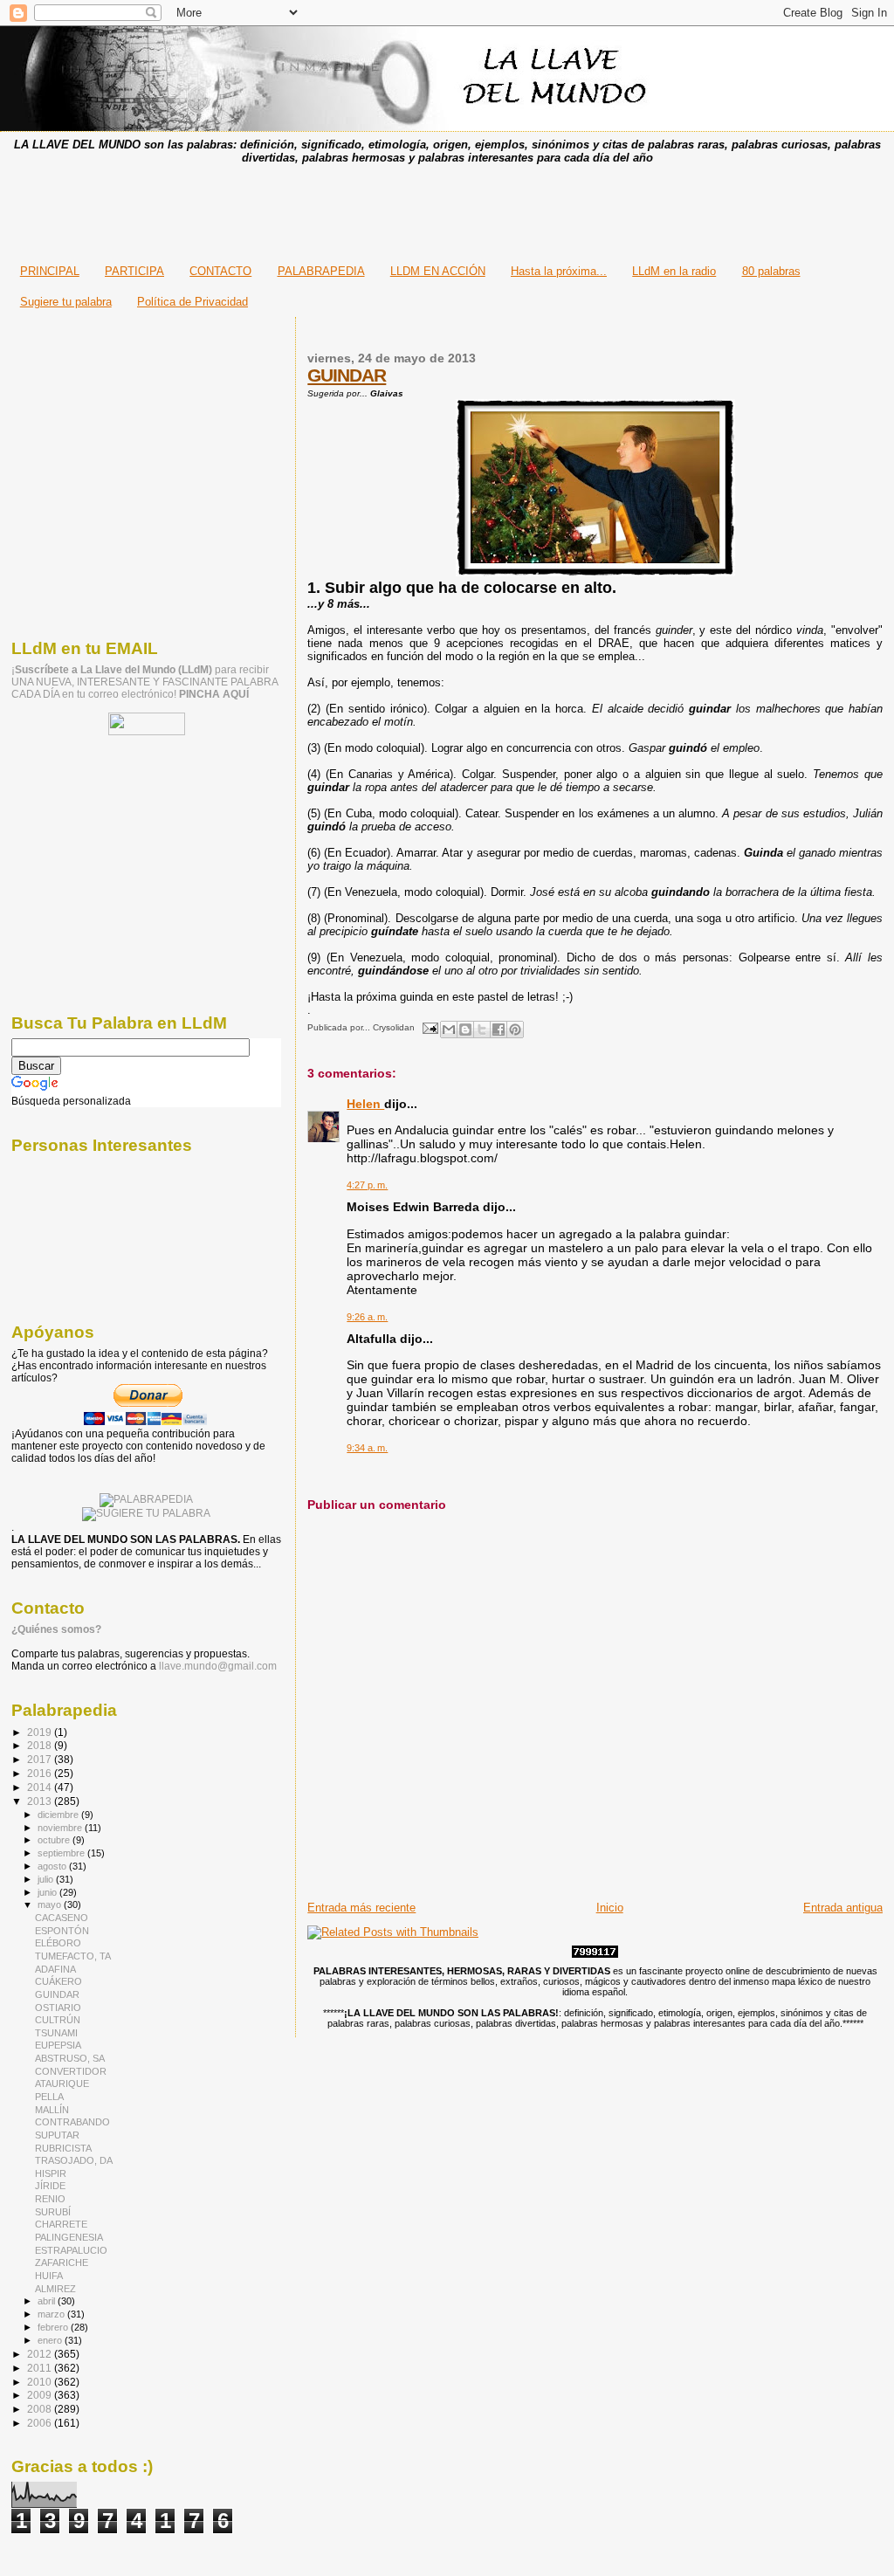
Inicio (610, 1908)
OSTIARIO (58, 2008)
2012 (41, 2354)
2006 (41, 2423)
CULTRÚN (58, 2020)
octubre (55, 1840)
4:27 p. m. (367, 1185)
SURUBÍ (53, 2212)
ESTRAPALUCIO (71, 2250)
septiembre (62, 1853)
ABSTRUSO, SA (70, 2058)
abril (48, 2301)
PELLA (49, 2097)
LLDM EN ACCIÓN (438, 271)
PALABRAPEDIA (321, 271)
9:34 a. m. (367, 1448)
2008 (41, 2409)
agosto (53, 1866)
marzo (52, 2314)
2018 (41, 1745)
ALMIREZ (55, 2289)
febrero (54, 2327)
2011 (41, 2368)
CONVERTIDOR (71, 2071)
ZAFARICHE (62, 2263)
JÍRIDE (50, 2186)
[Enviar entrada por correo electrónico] (429, 1027)
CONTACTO (220, 271)
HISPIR (51, 2173)
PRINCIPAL (50, 271)
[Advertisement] (447, 209)
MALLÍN (52, 2110)
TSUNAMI (56, 2033)
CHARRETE (61, 2224)
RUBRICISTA (63, 2148)
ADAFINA (55, 1969)
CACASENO (62, 1918)
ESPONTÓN (62, 1931)
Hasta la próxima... (559, 271)
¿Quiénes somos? (56, 1629)
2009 (41, 2395)
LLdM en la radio (674, 271)
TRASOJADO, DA (74, 2160)
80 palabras (771, 271)
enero (51, 2340)
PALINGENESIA (69, 2237)
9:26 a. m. (367, 1317)
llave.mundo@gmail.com (217, 1666)
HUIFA (49, 2276)
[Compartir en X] (482, 1030)
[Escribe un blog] (465, 1030)
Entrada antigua (843, 1908)
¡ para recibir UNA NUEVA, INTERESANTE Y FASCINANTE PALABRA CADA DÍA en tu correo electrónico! (144, 682)
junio (48, 1892)
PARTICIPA (134, 271)
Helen (365, 1104)
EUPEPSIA (58, 2045)
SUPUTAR (57, 2135)
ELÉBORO (58, 1943)
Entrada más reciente (361, 1908)
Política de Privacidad (193, 302)
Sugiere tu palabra (66, 302)
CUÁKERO (58, 1981)
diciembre (59, 1815)
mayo (51, 1904)
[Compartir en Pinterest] (515, 1030)
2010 (41, 2382)
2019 (41, 1732)
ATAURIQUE (62, 2084)
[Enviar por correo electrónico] (449, 1030)
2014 (41, 1787)
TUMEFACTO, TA (73, 1956)
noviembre (61, 1828)
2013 (41, 1801)
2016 (41, 1773)
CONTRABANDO (72, 2122)
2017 (41, 1759)
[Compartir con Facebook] (499, 1030)
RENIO (50, 2199)
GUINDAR (347, 375)
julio (47, 1879)
